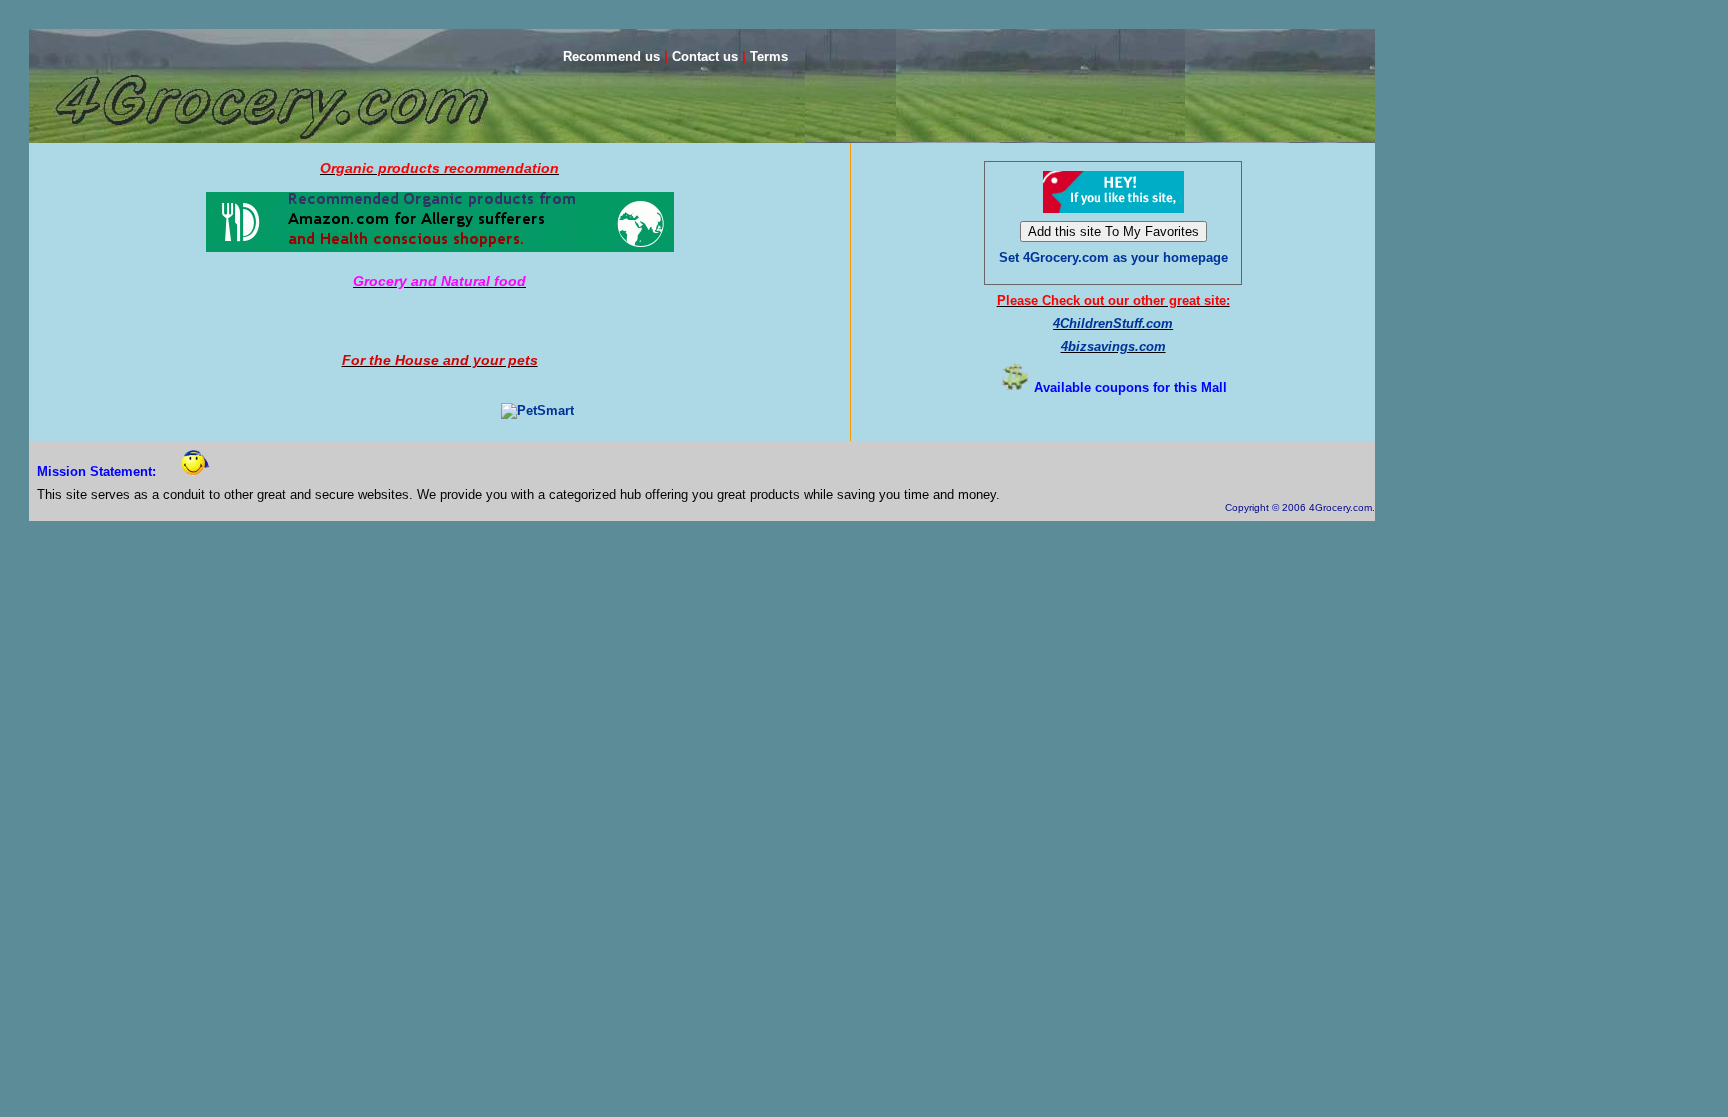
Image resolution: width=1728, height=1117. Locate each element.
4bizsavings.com (1113, 346)
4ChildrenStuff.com (1113, 323)
